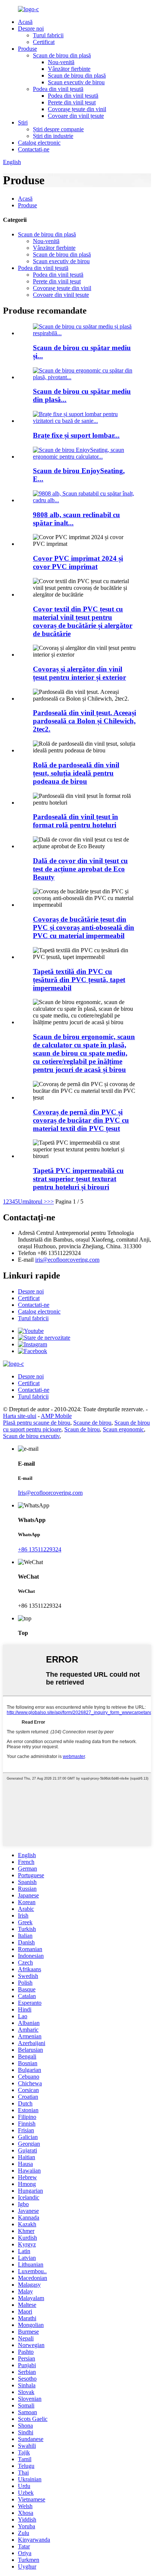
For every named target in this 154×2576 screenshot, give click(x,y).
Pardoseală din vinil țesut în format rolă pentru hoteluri (76, 821)
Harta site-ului (20, 1416)
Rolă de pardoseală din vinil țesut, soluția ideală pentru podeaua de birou (76, 773)
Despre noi (31, 29)
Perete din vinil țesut (72, 102)
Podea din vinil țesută (58, 89)
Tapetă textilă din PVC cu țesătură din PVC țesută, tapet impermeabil (79, 980)
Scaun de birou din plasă (62, 55)
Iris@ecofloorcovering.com (50, 1493)
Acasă (25, 22)
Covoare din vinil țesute (76, 116)
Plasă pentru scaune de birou (37, 1423)
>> (50, 1201)
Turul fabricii (48, 35)
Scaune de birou (92, 1423)
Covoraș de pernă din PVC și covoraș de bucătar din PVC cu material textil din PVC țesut (81, 1120)
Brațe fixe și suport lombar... (76, 435)
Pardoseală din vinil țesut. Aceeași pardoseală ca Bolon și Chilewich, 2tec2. (84, 721)
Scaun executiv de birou (76, 82)
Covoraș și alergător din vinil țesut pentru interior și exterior (79, 673)
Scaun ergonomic (123, 1429)
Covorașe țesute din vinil (77, 109)
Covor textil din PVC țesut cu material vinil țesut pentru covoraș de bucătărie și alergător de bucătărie (83, 621)
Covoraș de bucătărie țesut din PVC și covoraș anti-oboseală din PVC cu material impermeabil (84, 927)
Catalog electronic (39, 143)
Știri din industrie (53, 136)
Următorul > (33, 1201)
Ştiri (23, 122)
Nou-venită (61, 62)
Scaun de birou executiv (31, 1436)
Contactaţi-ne (34, 149)
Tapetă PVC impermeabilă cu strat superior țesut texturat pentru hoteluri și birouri (78, 1179)
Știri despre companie (58, 129)
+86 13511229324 (40, 1549)
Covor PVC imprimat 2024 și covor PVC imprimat (78, 562)
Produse (27, 49)
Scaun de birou (82, 1429)
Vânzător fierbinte (69, 69)
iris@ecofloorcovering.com (67, 1260)
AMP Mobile (56, 1416)
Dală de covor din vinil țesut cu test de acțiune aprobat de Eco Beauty (80, 869)
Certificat (44, 42)
